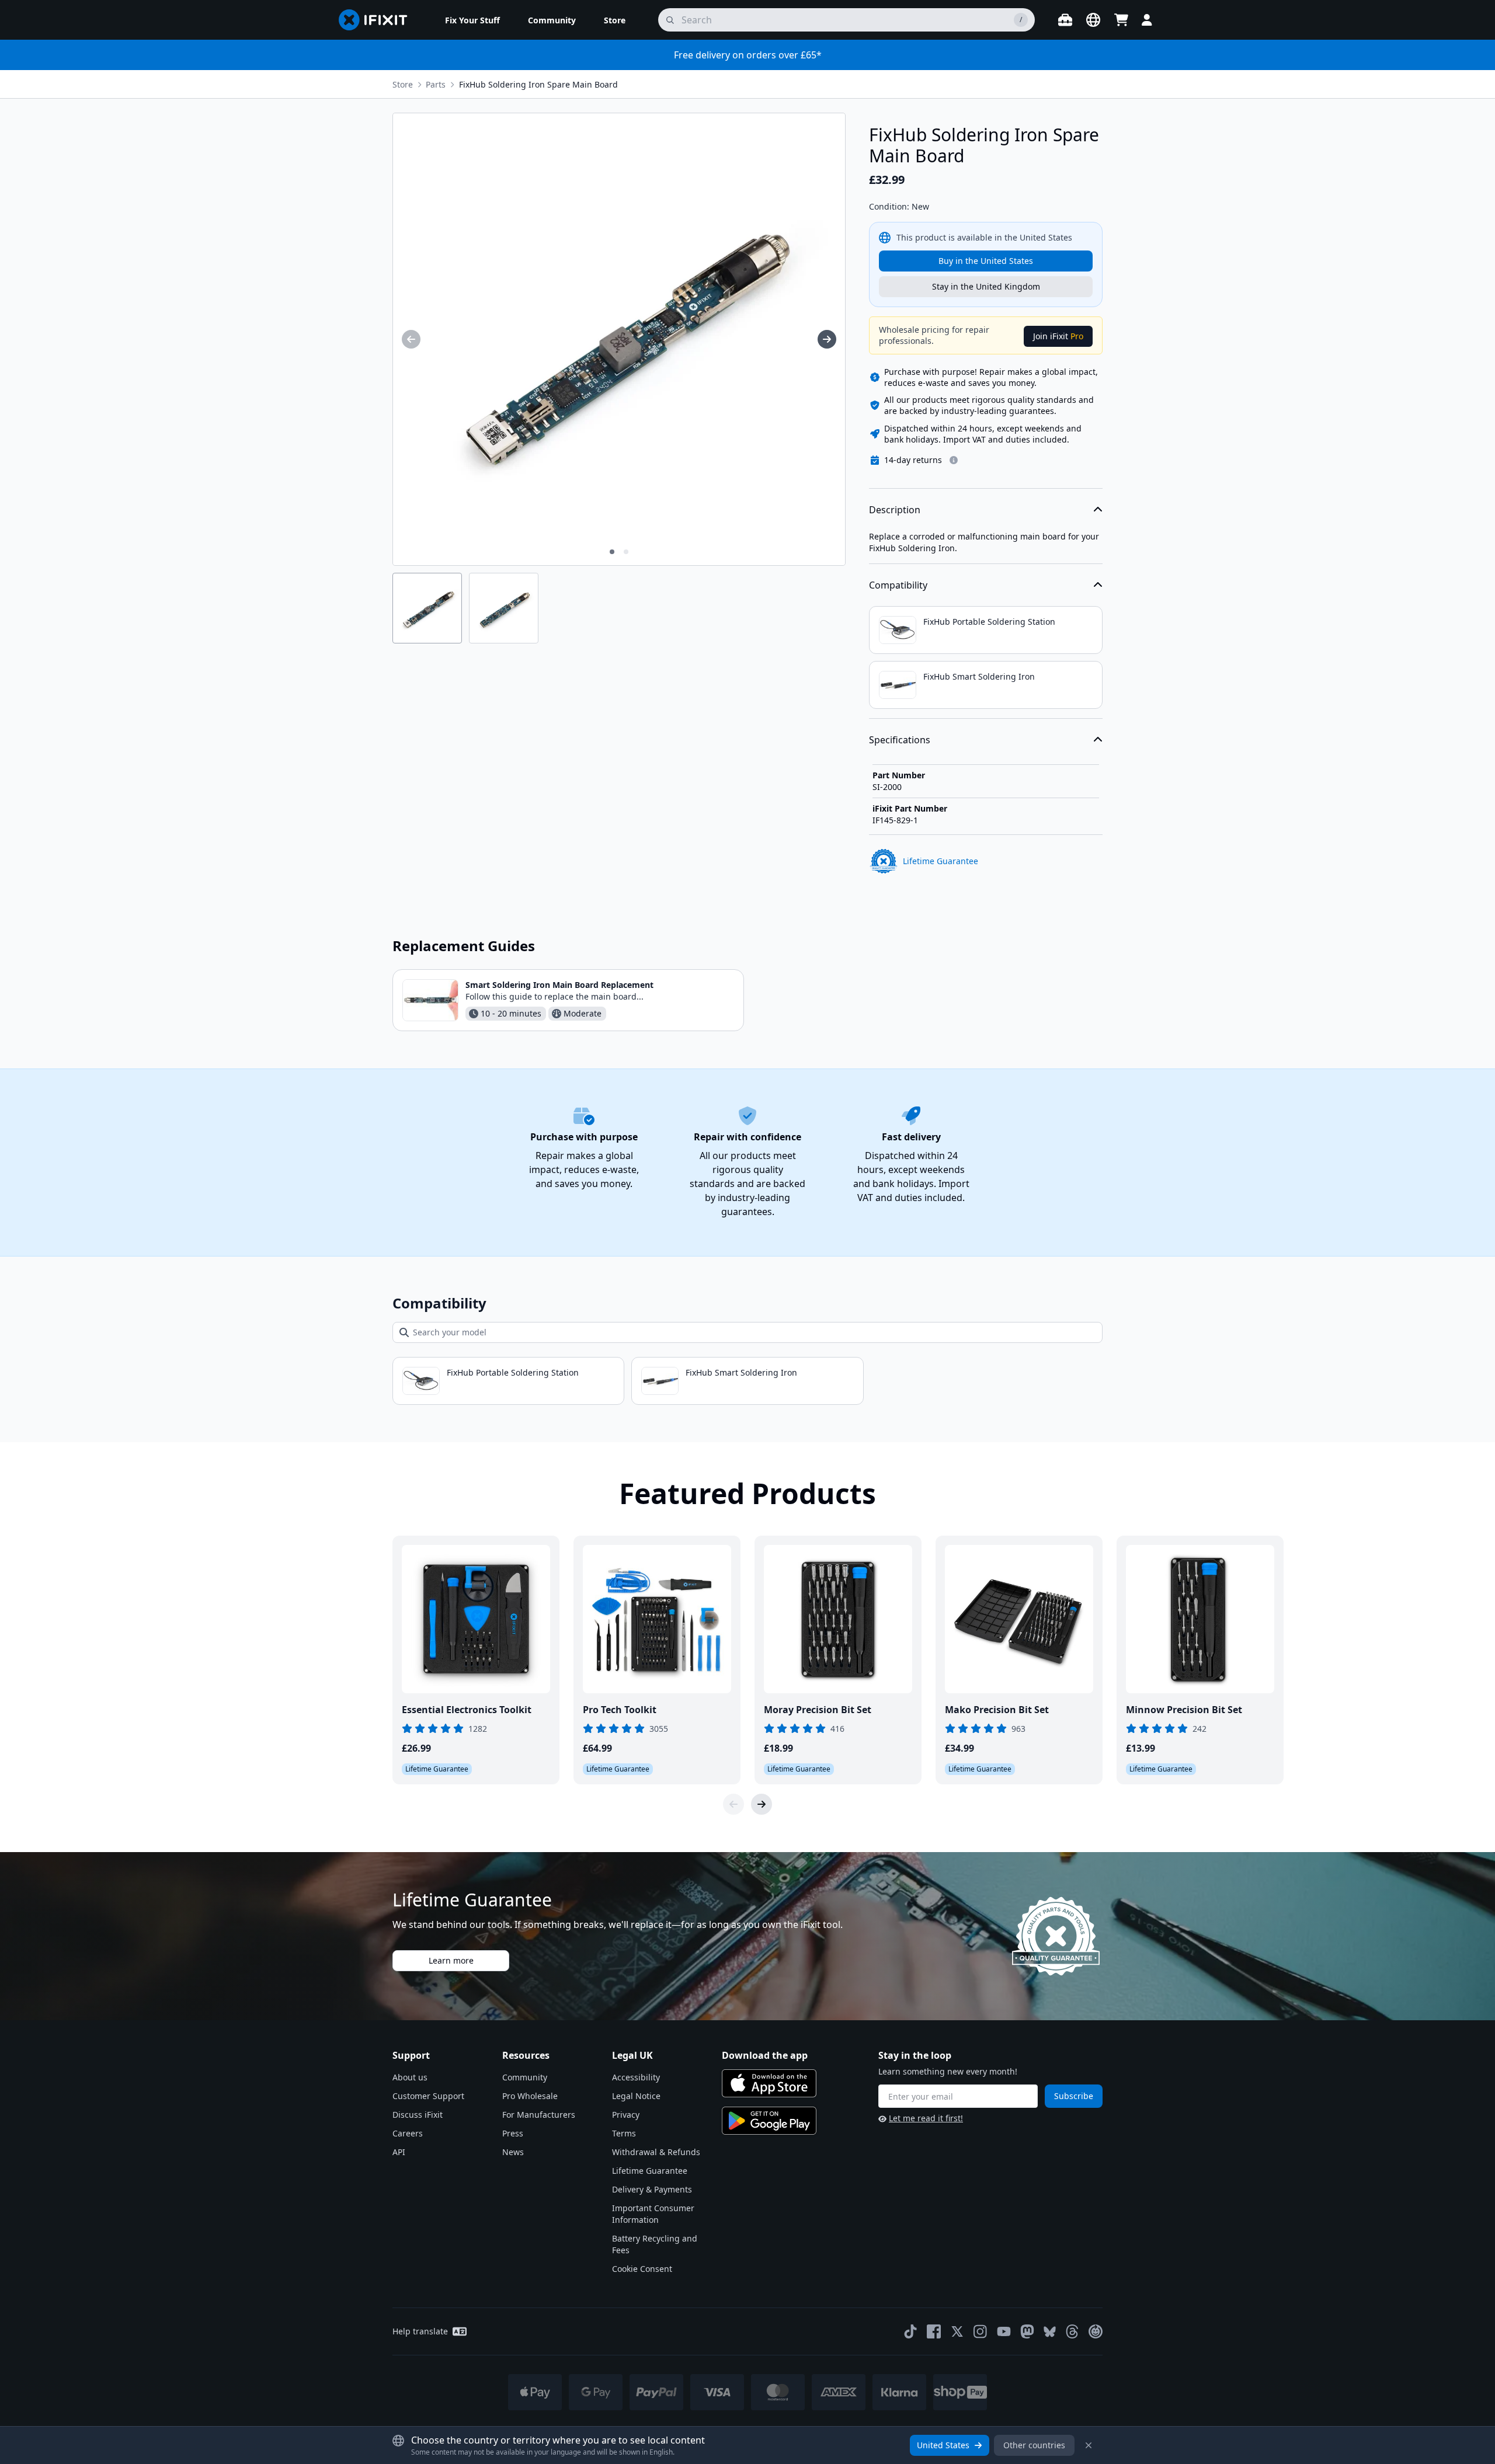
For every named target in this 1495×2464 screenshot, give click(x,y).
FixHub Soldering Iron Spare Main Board (538, 84)
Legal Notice (636, 2096)
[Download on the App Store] (769, 2083)
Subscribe (1074, 2096)
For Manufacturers (539, 2115)
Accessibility (636, 2077)
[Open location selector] (1093, 20)
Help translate (420, 2331)
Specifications (900, 740)
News (513, 2152)
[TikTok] (910, 2331)
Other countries (1034, 2445)
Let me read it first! (926, 2118)
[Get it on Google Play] (769, 2121)
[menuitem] (472, 20)
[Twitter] (957, 2331)
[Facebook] (934, 2331)
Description (895, 510)
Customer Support (428, 2096)
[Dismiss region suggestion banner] (1089, 2445)
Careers (408, 2133)
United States (943, 2445)
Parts (436, 84)
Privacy (626, 2115)
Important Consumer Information (653, 2214)
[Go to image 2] (626, 552)
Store (403, 84)
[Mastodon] (1027, 2331)
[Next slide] (762, 1804)
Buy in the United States (986, 261)
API (399, 2152)
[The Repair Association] (1096, 2331)
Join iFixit (1058, 336)
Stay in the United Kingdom (986, 286)
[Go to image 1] (612, 552)
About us (410, 2077)
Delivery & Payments (652, 2189)
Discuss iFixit (418, 2115)
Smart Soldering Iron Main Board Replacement (559, 985)
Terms (624, 2133)
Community (525, 2077)
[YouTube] (1004, 2331)
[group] (411, 339)
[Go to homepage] (378, 20)
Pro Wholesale (530, 2096)
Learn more (451, 1960)
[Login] (1147, 20)
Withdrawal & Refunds (656, 2152)
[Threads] (1072, 2331)
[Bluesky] (1050, 2332)
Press (513, 2133)
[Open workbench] (1065, 20)
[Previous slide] (733, 1804)
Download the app (765, 2055)
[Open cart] (1121, 20)
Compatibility (898, 585)
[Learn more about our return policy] (954, 460)
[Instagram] (981, 2331)
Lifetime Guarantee (650, 2171)
